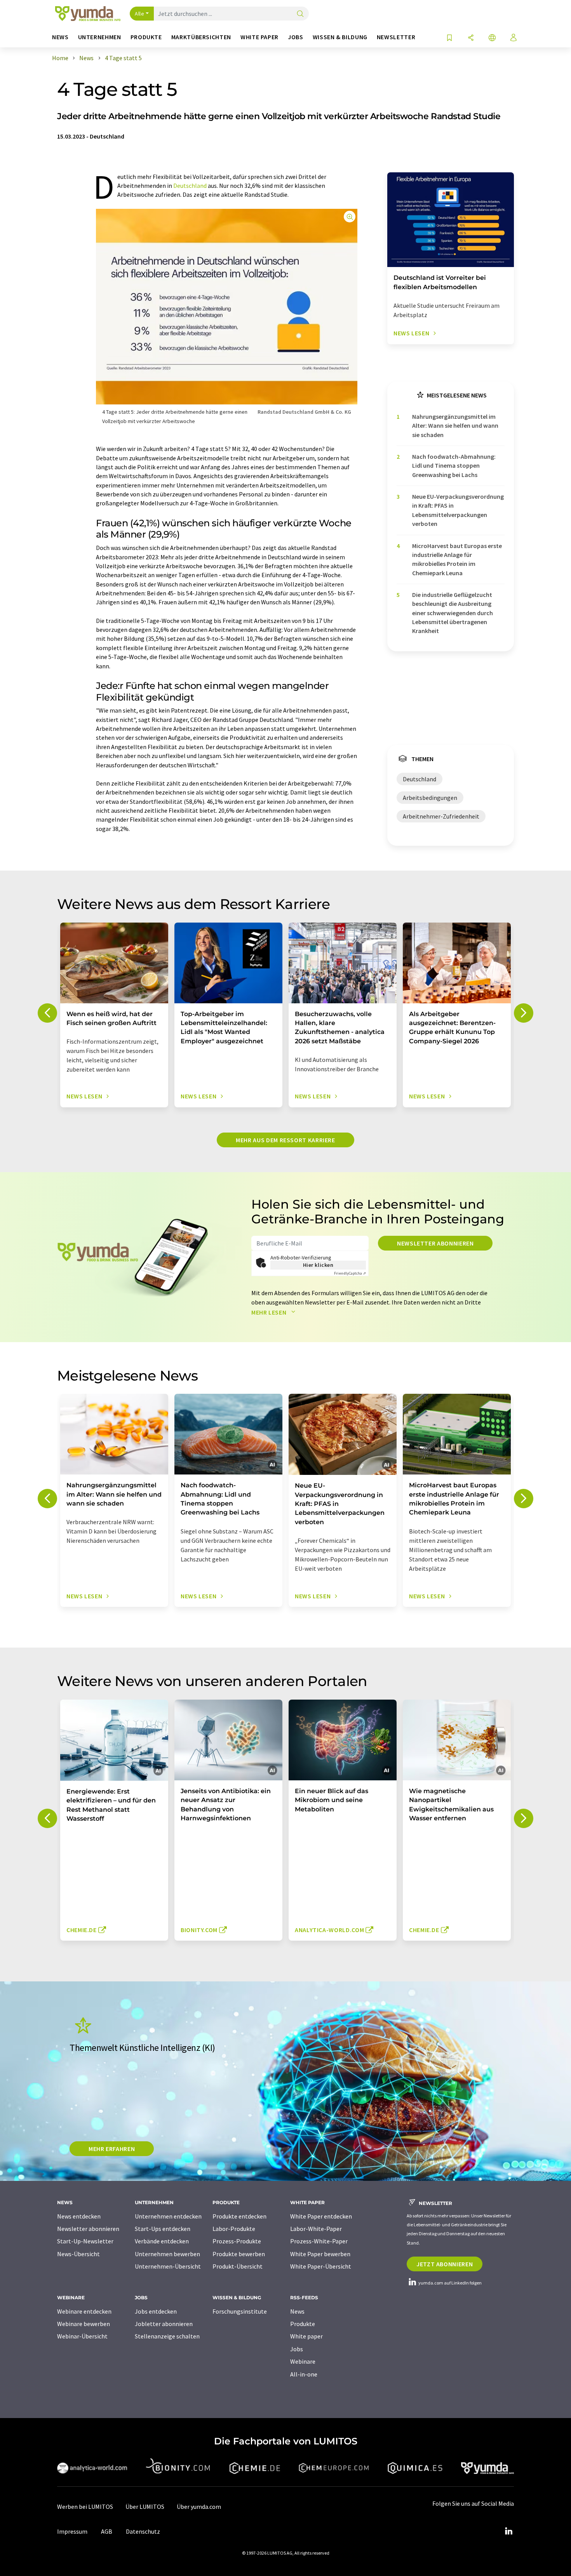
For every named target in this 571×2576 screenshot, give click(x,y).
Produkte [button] (146, 37)
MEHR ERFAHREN (112, 2149)
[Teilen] (471, 38)
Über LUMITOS (145, 2507)
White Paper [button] (259, 37)
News (297, 2311)
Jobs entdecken (156, 2311)
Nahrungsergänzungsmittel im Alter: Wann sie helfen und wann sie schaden (455, 426)
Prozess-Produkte (237, 2241)
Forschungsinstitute (240, 2311)
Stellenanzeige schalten (167, 2336)
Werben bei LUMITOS (85, 2507)
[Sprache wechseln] (492, 38)
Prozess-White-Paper (319, 2241)
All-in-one (304, 2374)
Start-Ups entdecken (163, 2229)
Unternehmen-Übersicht (168, 2266)
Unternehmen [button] (100, 37)
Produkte (303, 2324)
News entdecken (79, 2216)
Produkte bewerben (239, 2254)
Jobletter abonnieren (164, 2324)
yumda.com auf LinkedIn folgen (450, 2283)
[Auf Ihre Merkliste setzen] (449, 38)
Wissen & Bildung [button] (340, 37)
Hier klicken (318, 1265)
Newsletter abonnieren (435, 1243)
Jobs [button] (296, 37)
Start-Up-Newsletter (85, 2241)
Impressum (72, 2531)
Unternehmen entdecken (168, 2216)
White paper (306, 2336)
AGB (107, 2531)
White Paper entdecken (321, 2216)
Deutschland (190, 186)
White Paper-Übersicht (321, 2266)
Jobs (297, 2349)
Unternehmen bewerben (167, 2254)
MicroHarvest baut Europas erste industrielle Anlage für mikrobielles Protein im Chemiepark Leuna (457, 559)
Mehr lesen (270, 1312)
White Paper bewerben (320, 2254)
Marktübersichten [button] (201, 37)
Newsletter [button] (396, 37)
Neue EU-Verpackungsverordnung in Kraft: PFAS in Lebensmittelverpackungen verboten (458, 510)
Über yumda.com (199, 2507)
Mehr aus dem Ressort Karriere (285, 1140)
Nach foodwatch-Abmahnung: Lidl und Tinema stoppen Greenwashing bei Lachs (454, 466)
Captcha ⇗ (350, 1273)
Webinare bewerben (84, 2324)
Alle (139, 14)
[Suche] (300, 14)
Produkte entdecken (239, 2216)
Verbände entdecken (162, 2241)
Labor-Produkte (234, 2229)
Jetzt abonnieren (445, 2264)
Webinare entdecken (84, 2311)
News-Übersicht (78, 2254)
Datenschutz (143, 2531)
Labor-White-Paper (316, 2229)
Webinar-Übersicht (82, 2336)
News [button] (60, 37)
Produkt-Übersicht (238, 2266)
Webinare (303, 2361)
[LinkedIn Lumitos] (508, 2531)
